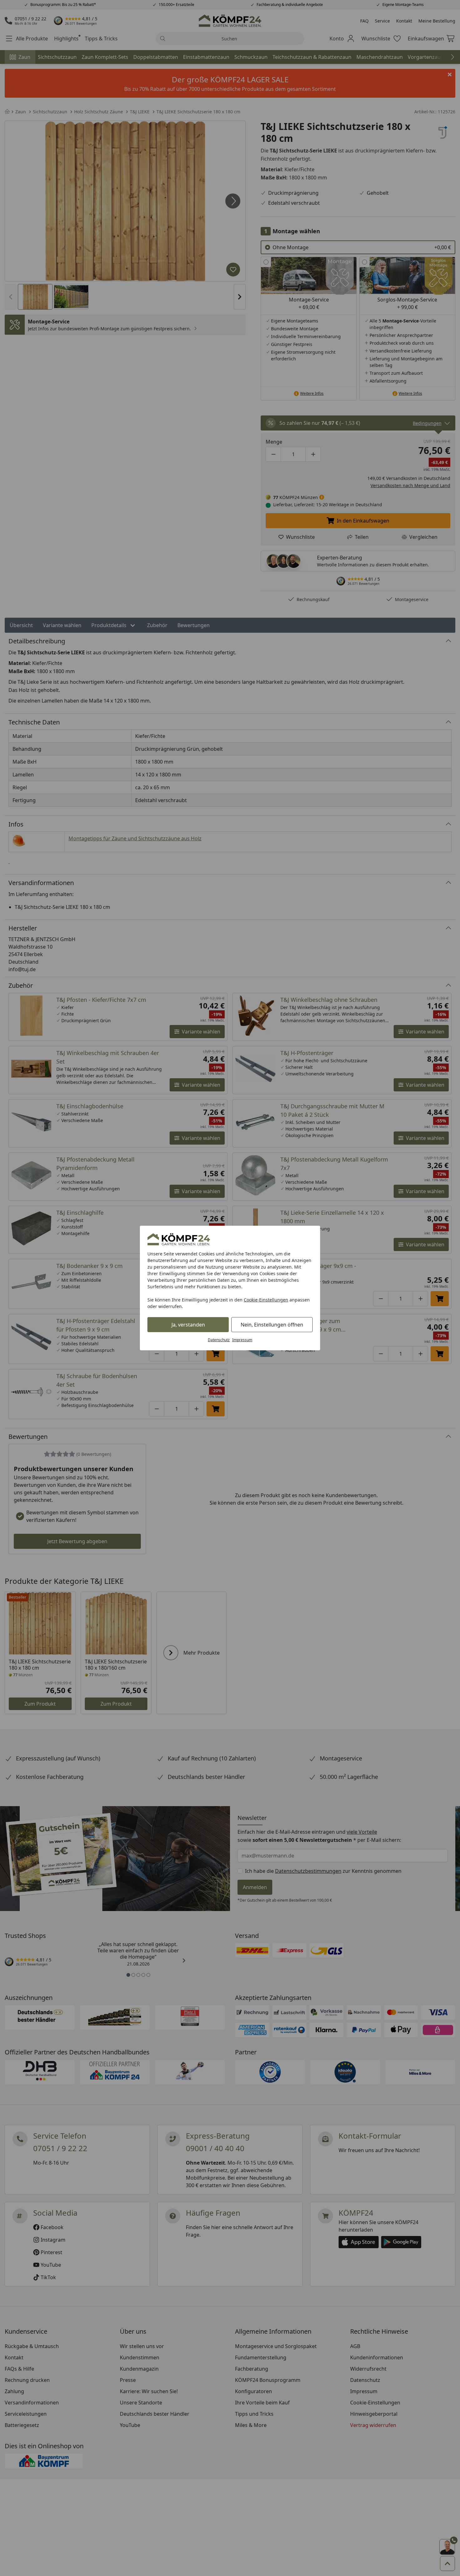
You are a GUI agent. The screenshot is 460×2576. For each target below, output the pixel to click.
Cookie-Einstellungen (266, 1300)
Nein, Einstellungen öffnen (272, 1325)
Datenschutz (219, 1340)
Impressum (242, 1340)
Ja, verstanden (188, 1325)
